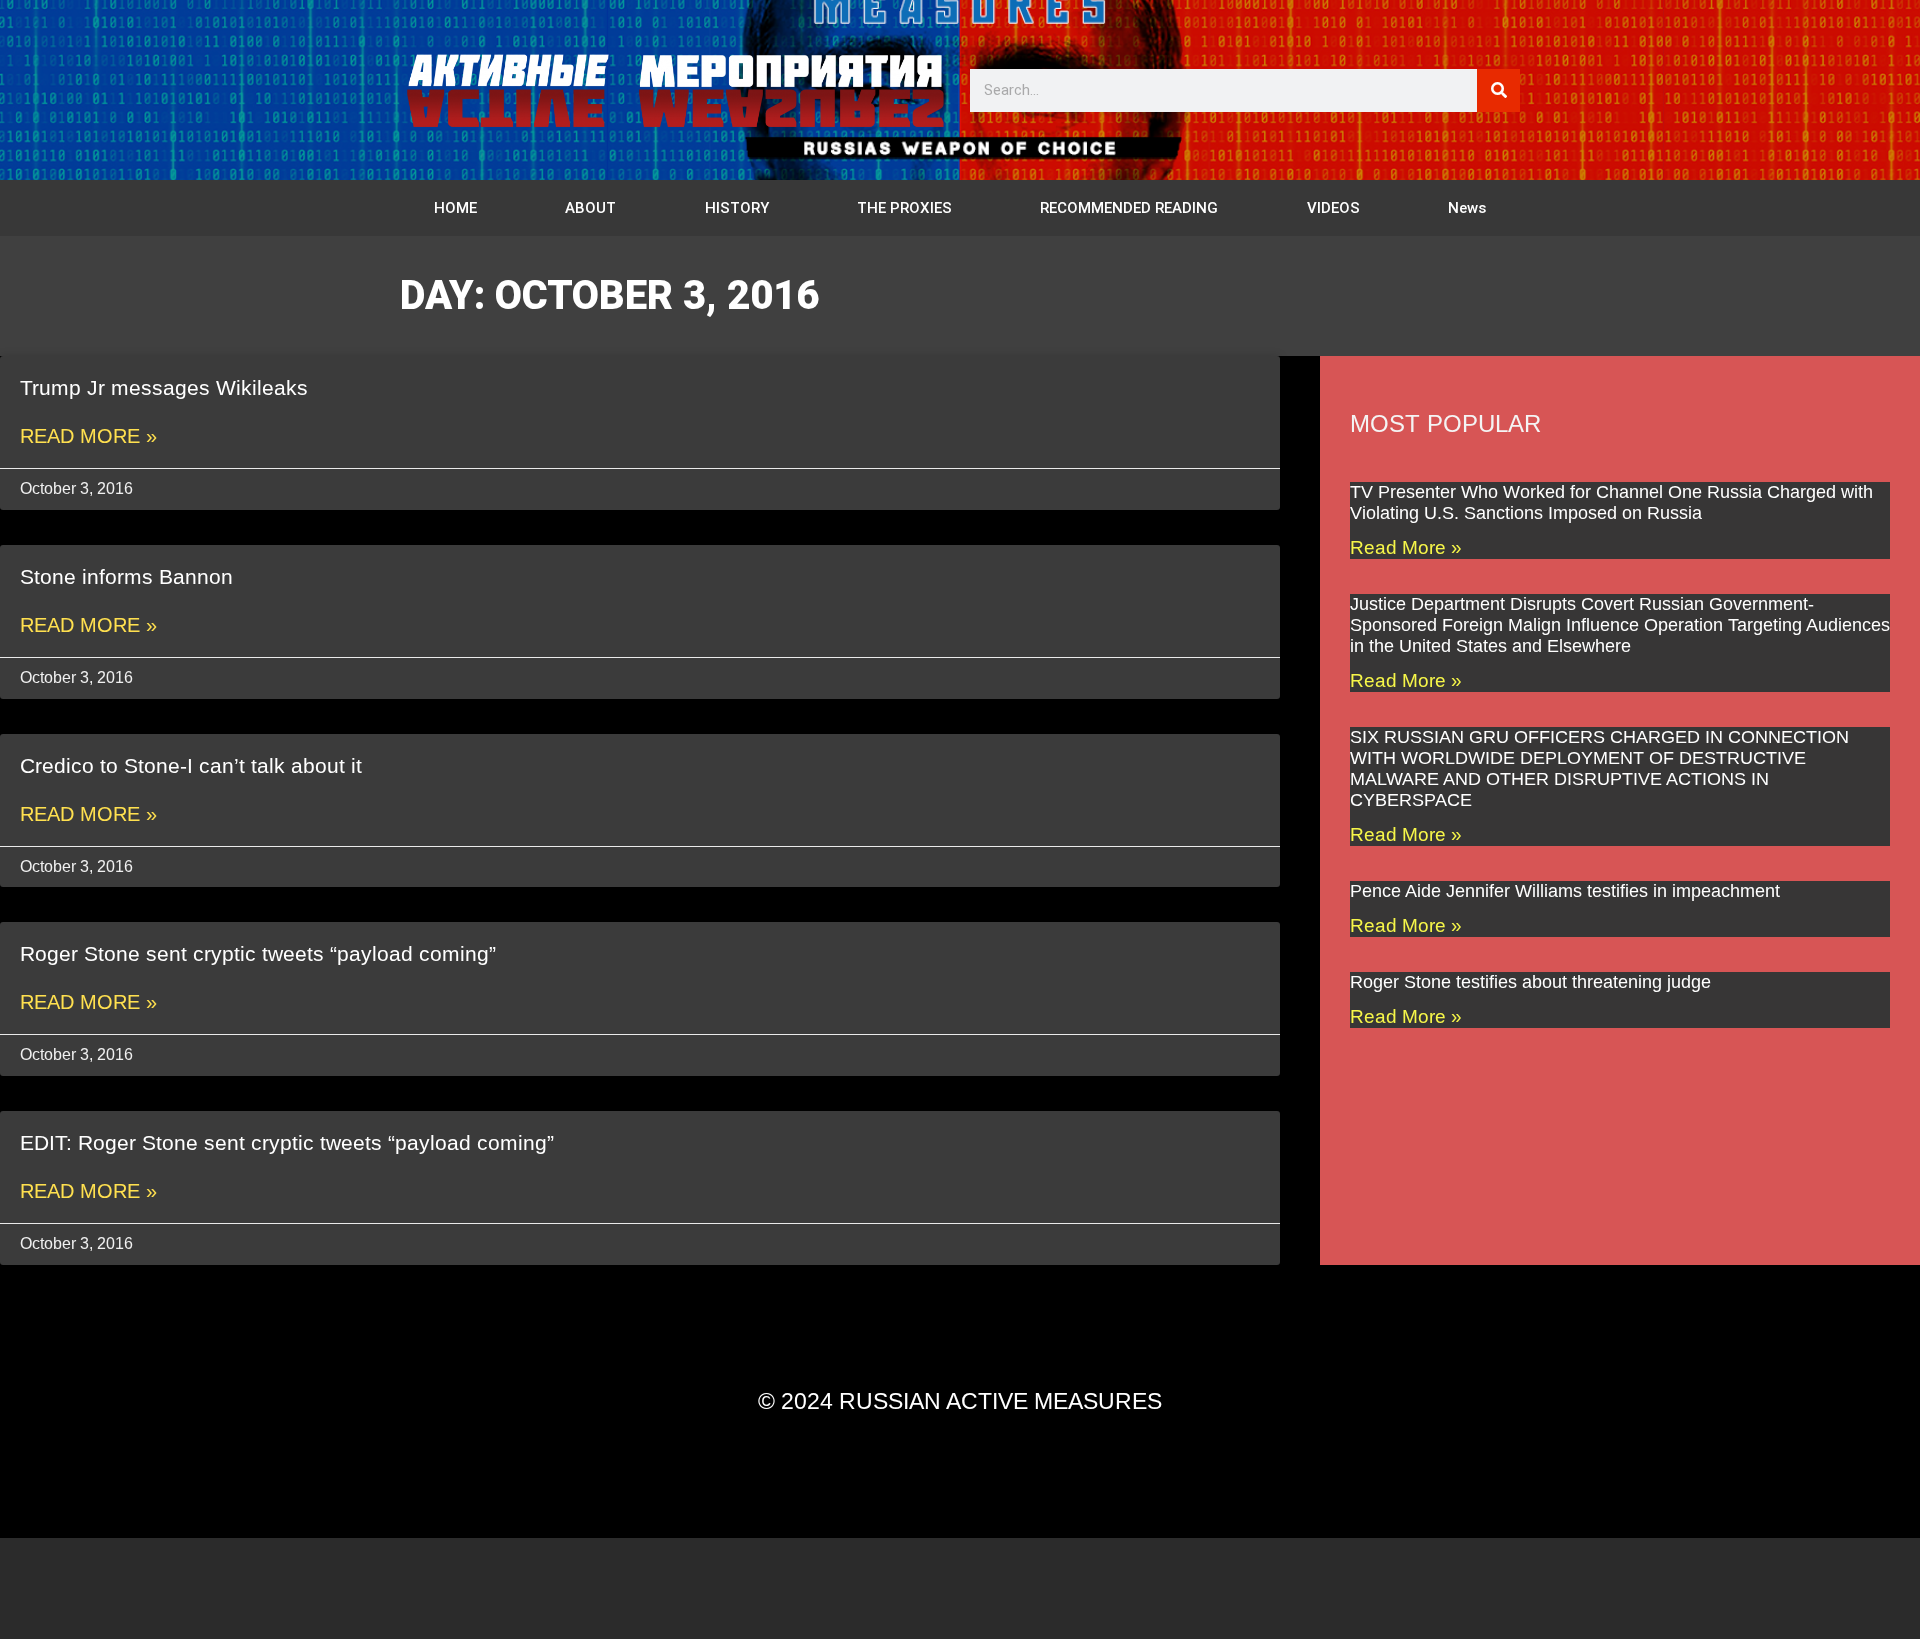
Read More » (88, 436)
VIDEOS (1333, 208)
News (1467, 208)
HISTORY (737, 208)
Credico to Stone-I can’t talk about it (191, 765)
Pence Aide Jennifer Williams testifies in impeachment (1565, 891)
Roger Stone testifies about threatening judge (1530, 982)
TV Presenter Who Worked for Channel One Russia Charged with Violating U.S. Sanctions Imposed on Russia (1611, 502)
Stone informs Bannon (126, 576)
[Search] (1498, 90)
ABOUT (590, 208)
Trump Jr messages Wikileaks (164, 387)
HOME (455, 208)
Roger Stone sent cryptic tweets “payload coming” (258, 953)
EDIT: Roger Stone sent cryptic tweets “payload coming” (287, 1142)
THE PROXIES (904, 208)
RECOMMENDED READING (1129, 208)
